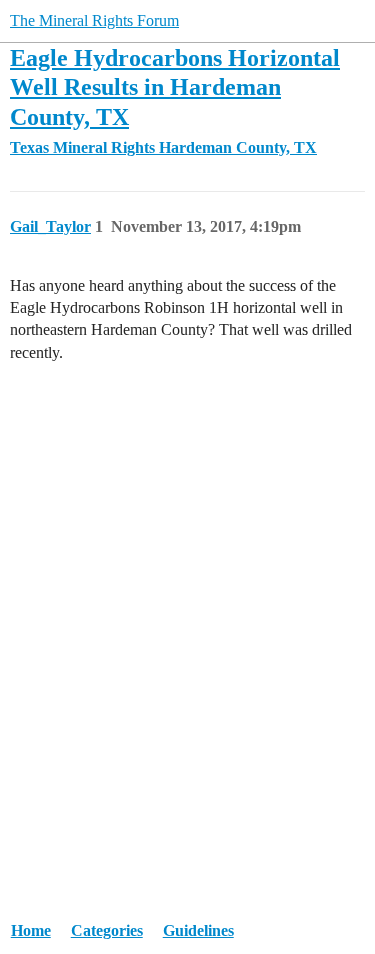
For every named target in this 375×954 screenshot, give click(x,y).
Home (31, 930)
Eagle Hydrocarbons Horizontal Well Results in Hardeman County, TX (175, 86)
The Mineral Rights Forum (94, 20)
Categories (107, 930)
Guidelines (198, 930)
